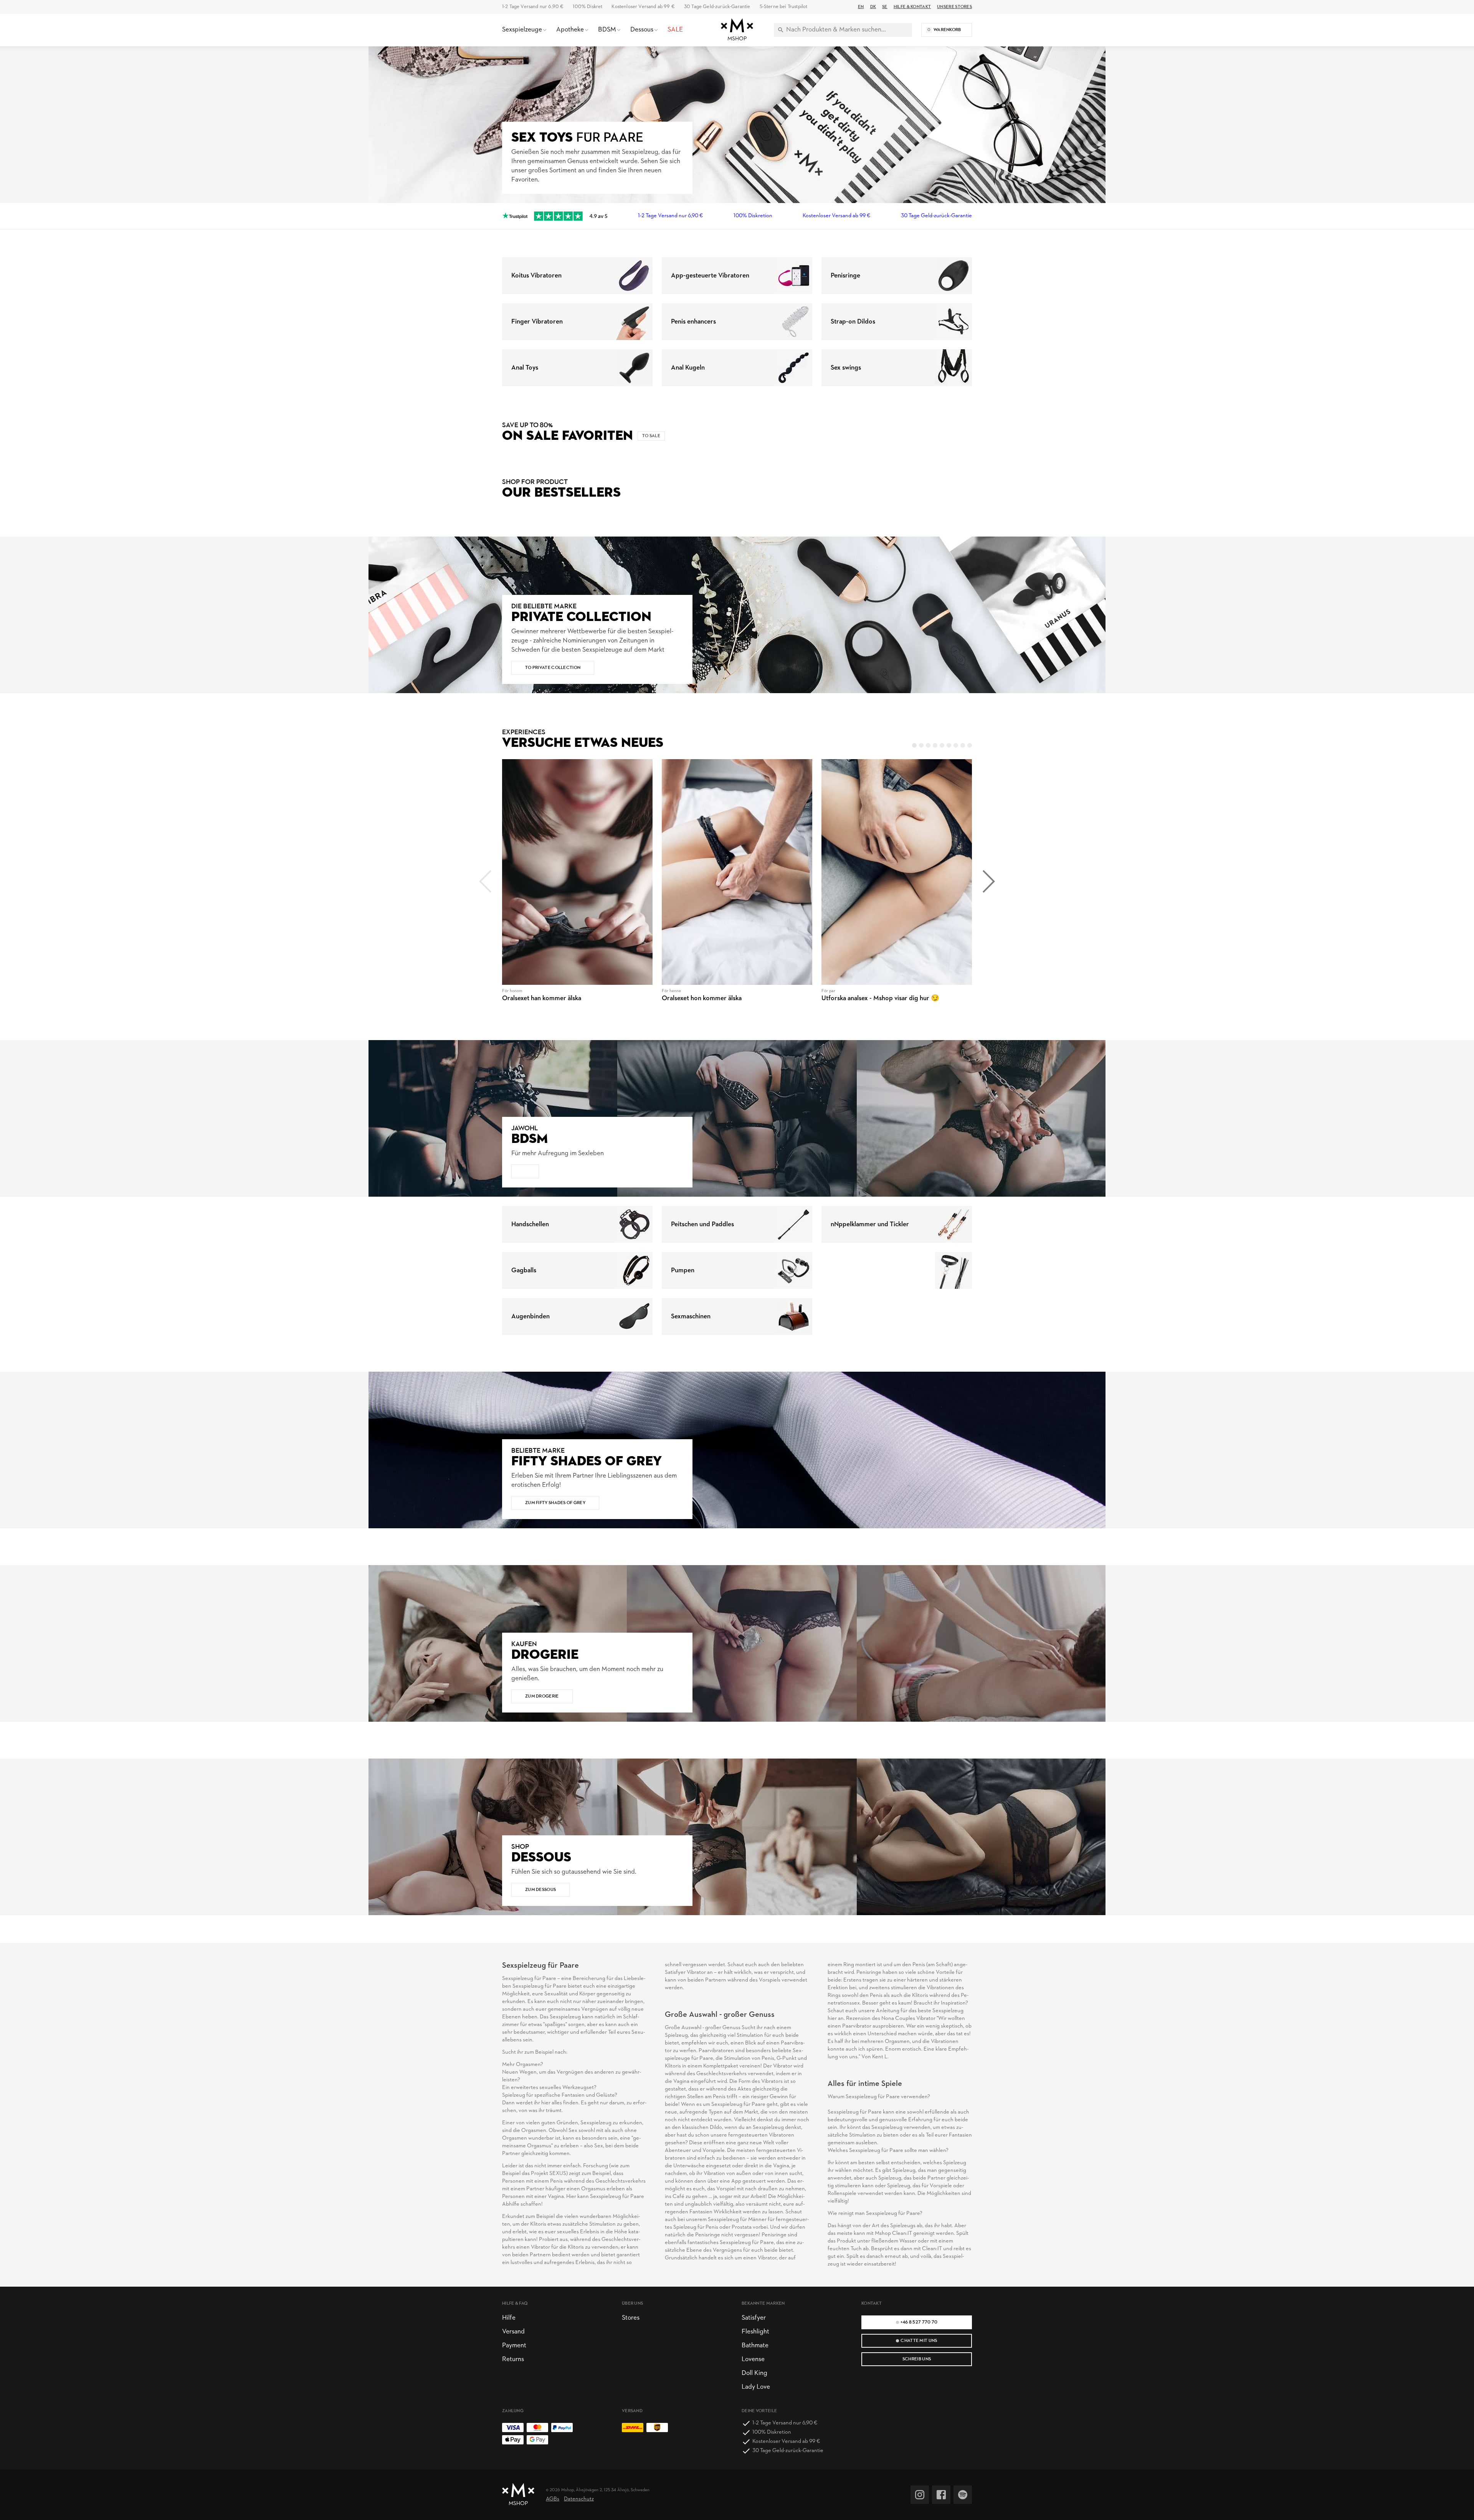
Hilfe (509, 2318)
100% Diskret (587, 7)
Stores (631, 2318)
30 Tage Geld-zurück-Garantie (717, 7)
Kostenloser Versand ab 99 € (643, 7)
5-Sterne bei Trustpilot (784, 7)
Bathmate (755, 2346)
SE (885, 7)
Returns (513, 2359)
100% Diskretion (753, 216)
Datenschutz (579, 2499)
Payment (514, 2346)
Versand (513, 2332)
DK (873, 7)
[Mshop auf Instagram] (920, 2495)
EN (861, 7)
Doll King (754, 2373)
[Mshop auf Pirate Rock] (963, 2495)
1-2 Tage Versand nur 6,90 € (533, 7)
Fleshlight (755, 2332)
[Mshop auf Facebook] (941, 2495)
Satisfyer (754, 2318)
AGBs (553, 2499)
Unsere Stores (954, 7)
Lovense (753, 2359)
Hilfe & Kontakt (912, 7)
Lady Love (756, 2387)
